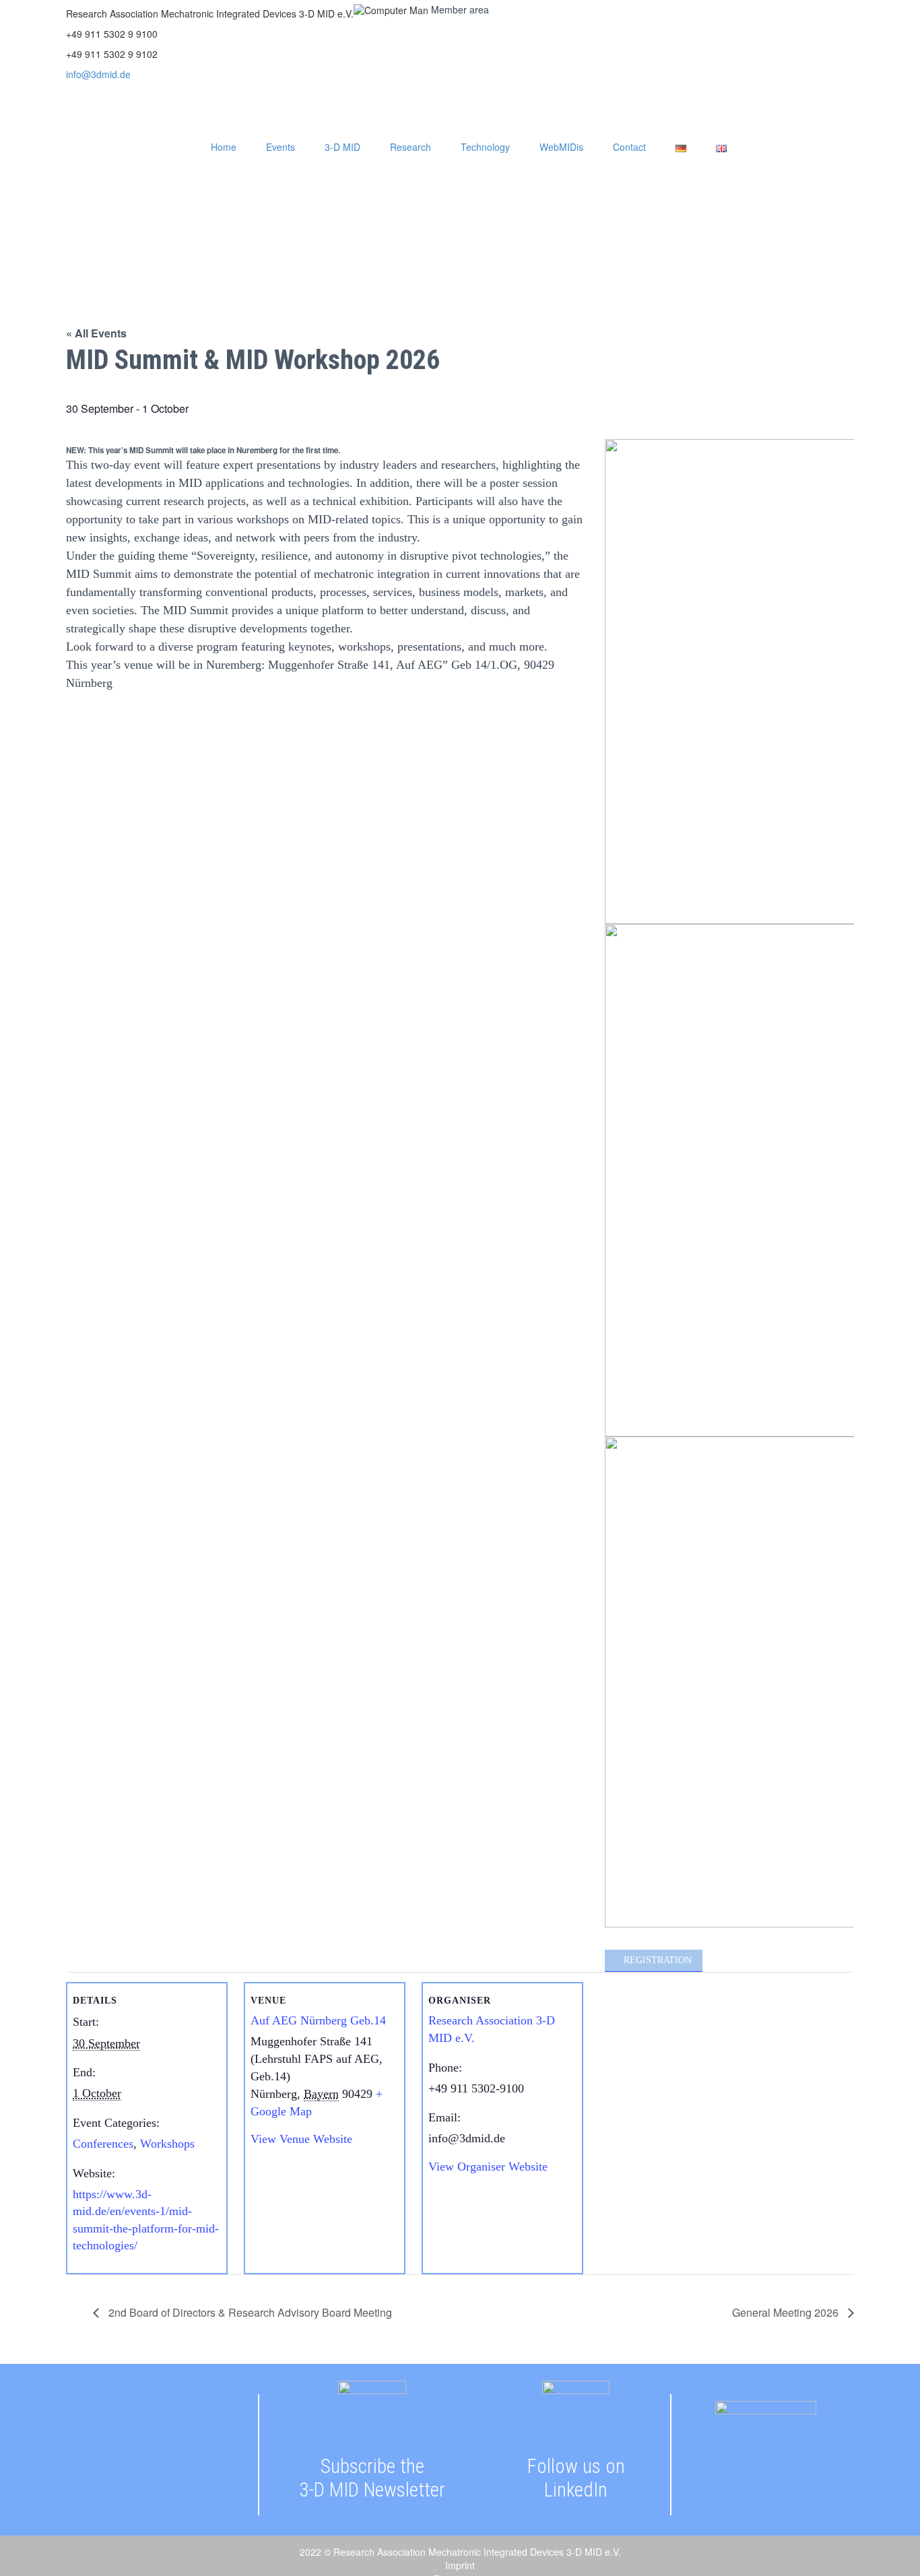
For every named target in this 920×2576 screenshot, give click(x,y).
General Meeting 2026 (787, 2312)
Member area (460, 9)
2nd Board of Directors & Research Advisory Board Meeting (249, 2312)
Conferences (103, 2144)
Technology (485, 147)
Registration (658, 1960)
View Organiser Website (488, 2167)
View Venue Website (301, 2139)
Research (410, 147)
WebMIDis (561, 147)
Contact (629, 147)
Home (224, 147)
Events (281, 147)
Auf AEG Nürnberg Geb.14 (318, 2020)
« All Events (96, 333)
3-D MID (342, 147)
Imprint (460, 2566)
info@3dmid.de (98, 74)
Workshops (167, 2144)
